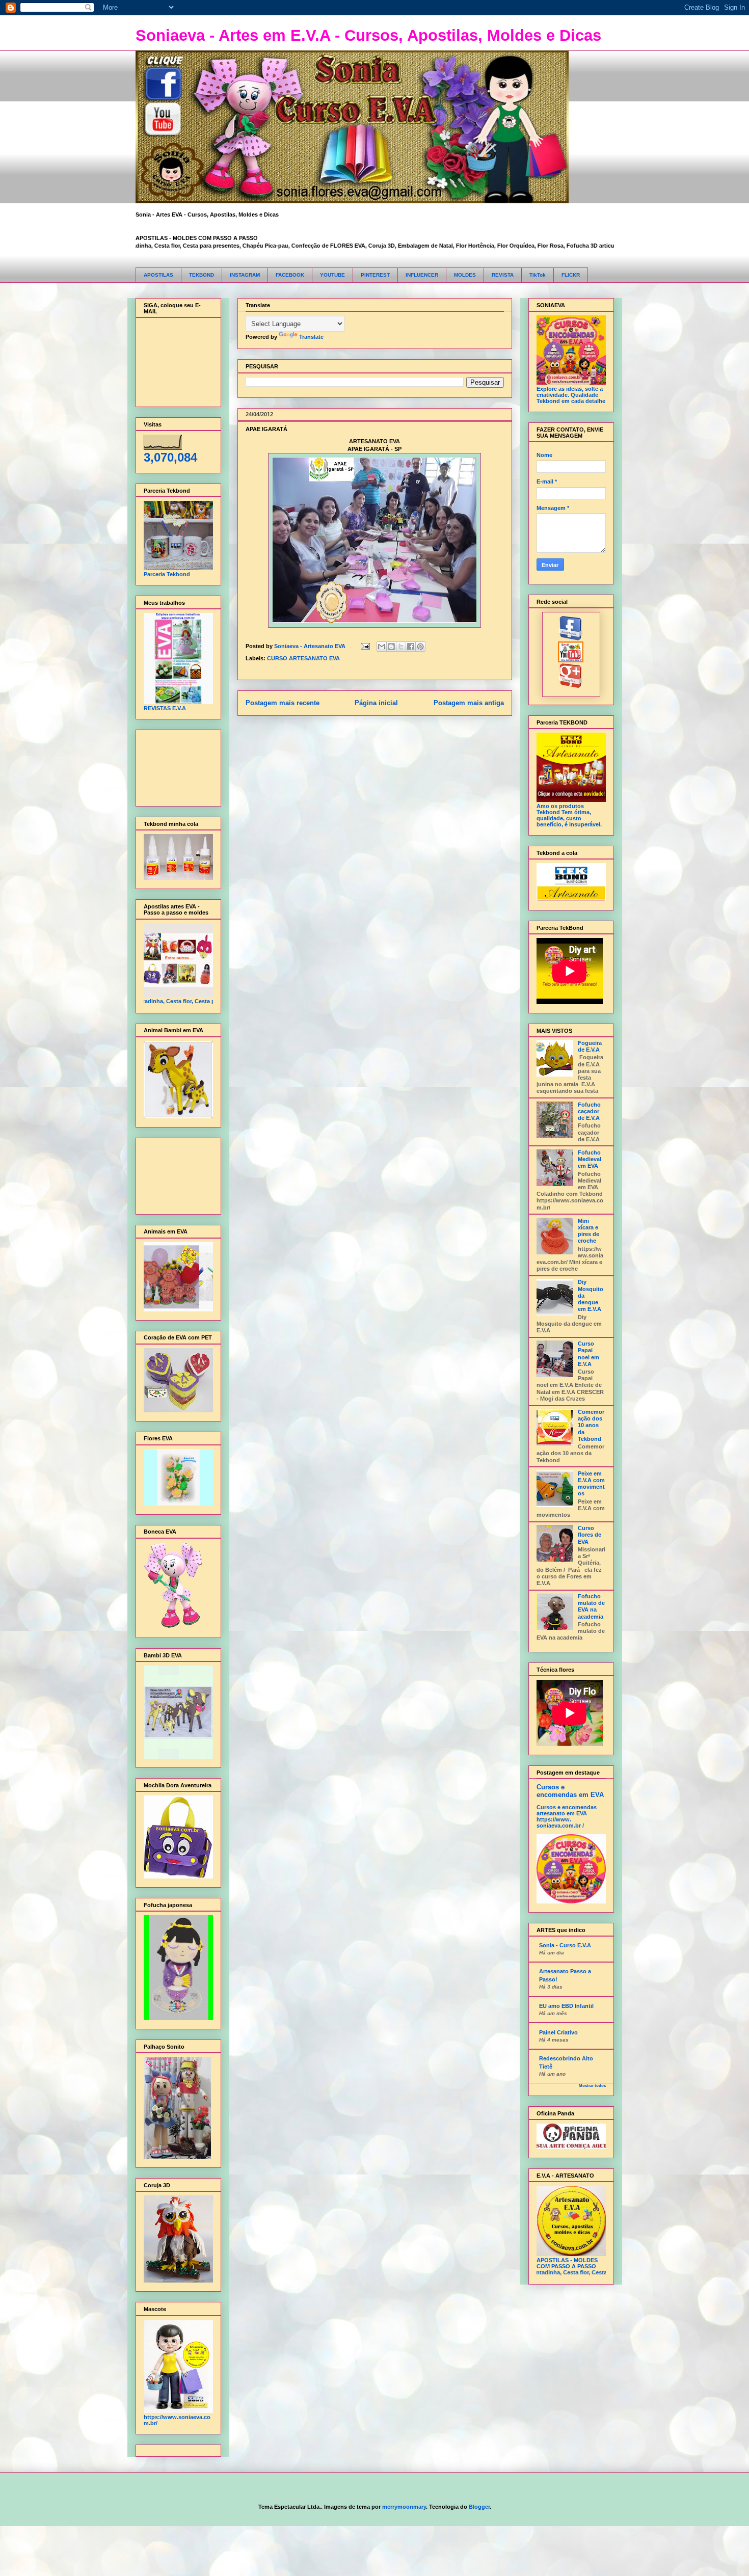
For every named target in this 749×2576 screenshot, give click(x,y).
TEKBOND (202, 275)
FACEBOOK (290, 275)
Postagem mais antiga (469, 703)
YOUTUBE (332, 275)
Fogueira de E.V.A (590, 1046)
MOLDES (465, 275)
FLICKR (571, 275)
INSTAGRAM (245, 275)
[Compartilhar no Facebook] (411, 647)
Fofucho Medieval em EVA (590, 1159)
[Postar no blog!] (391, 647)
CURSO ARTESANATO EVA (303, 658)
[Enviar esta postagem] (365, 646)
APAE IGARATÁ (266, 429)
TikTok (538, 275)
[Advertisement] (176, 766)
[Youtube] (571, 660)
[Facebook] (571, 638)
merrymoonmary (404, 2507)
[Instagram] (571, 686)
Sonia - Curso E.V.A (565, 1945)
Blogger (479, 2507)
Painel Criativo (558, 2032)
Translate (311, 337)
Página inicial (376, 703)
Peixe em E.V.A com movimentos (591, 1484)
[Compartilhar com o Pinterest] (420, 647)
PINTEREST (375, 275)
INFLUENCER (422, 275)
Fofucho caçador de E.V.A (589, 1111)
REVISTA (503, 275)
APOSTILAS (158, 275)
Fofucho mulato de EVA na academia (591, 1606)
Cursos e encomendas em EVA (570, 1791)
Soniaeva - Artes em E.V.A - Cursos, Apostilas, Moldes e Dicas (368, 35)
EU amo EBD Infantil (566, 2006)
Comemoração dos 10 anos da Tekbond (591, 1425)
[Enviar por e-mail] (382, 647)
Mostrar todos (592, 2086)
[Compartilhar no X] (401, 647)
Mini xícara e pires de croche (588, 1231)
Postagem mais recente (283, 703)
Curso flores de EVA (590, 1535)
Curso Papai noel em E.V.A (588, 1354)
